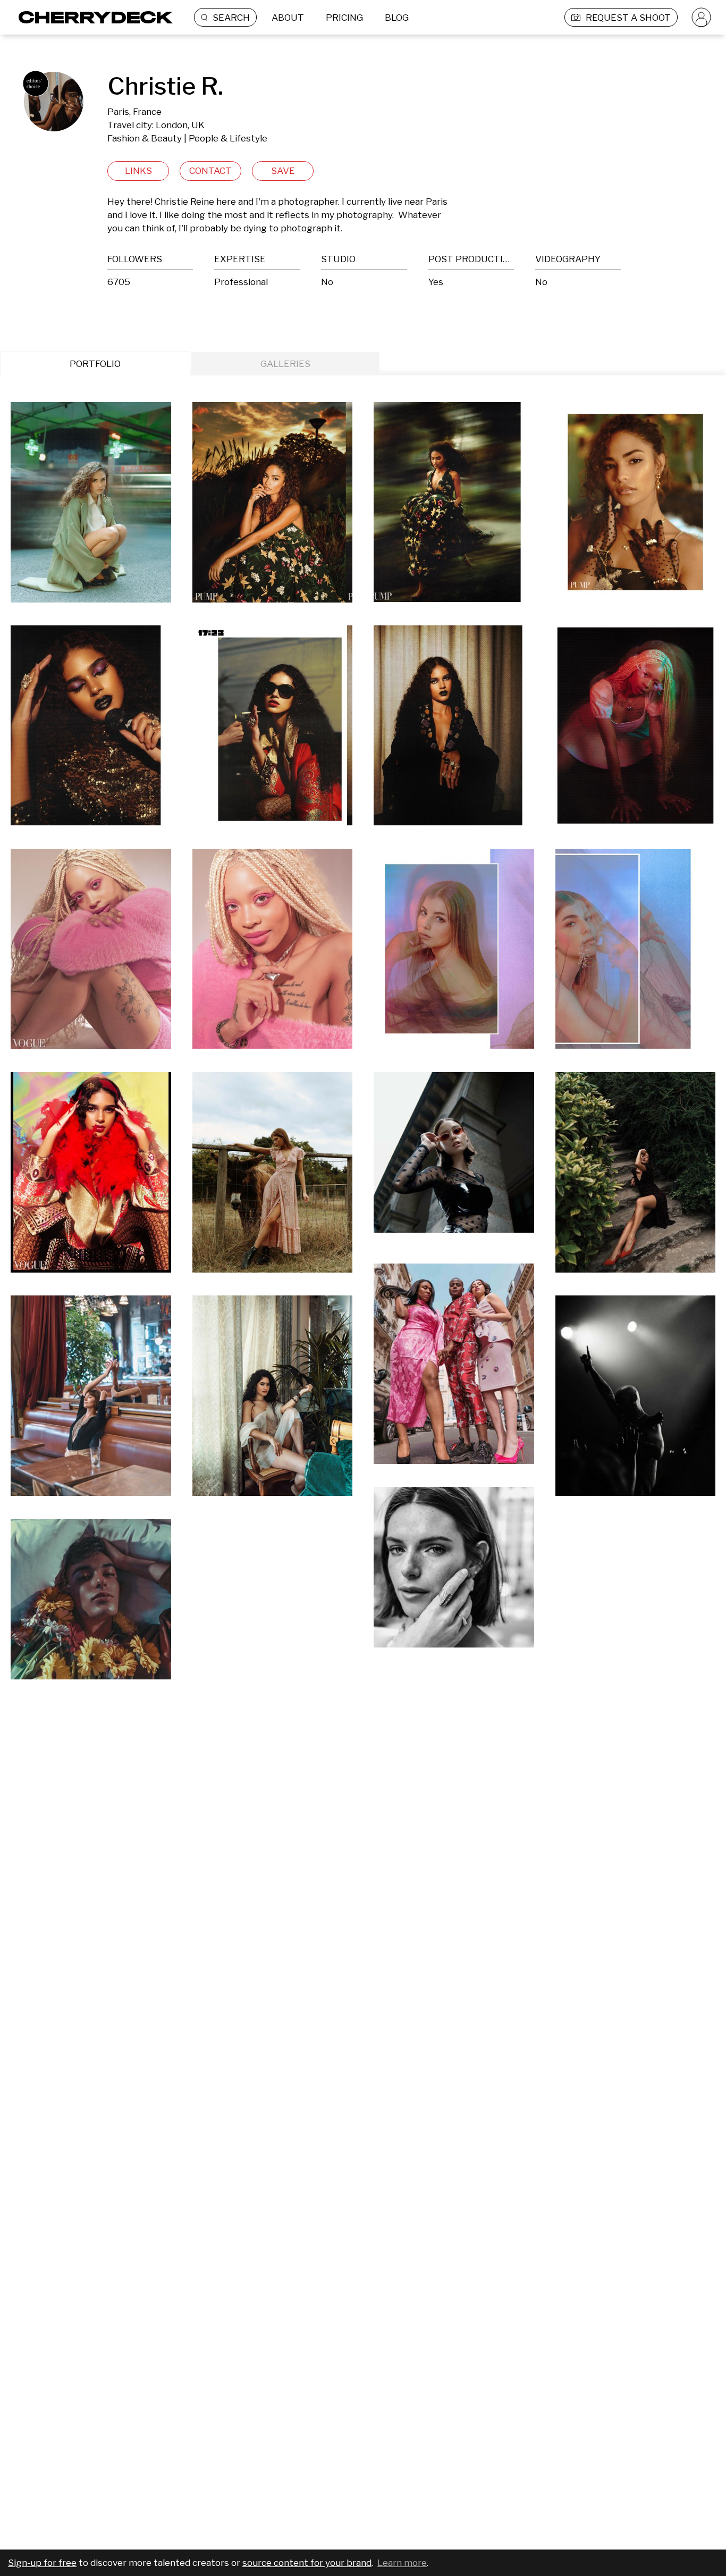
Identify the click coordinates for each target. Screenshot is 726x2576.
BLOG (397, 18)
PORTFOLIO (95, 364)
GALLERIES (285, 364)
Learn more (402, 2563)
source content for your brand (307, 2563)
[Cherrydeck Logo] (92, 17)
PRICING (344, 18)
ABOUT (288, 18)
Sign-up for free (42, 2563)
